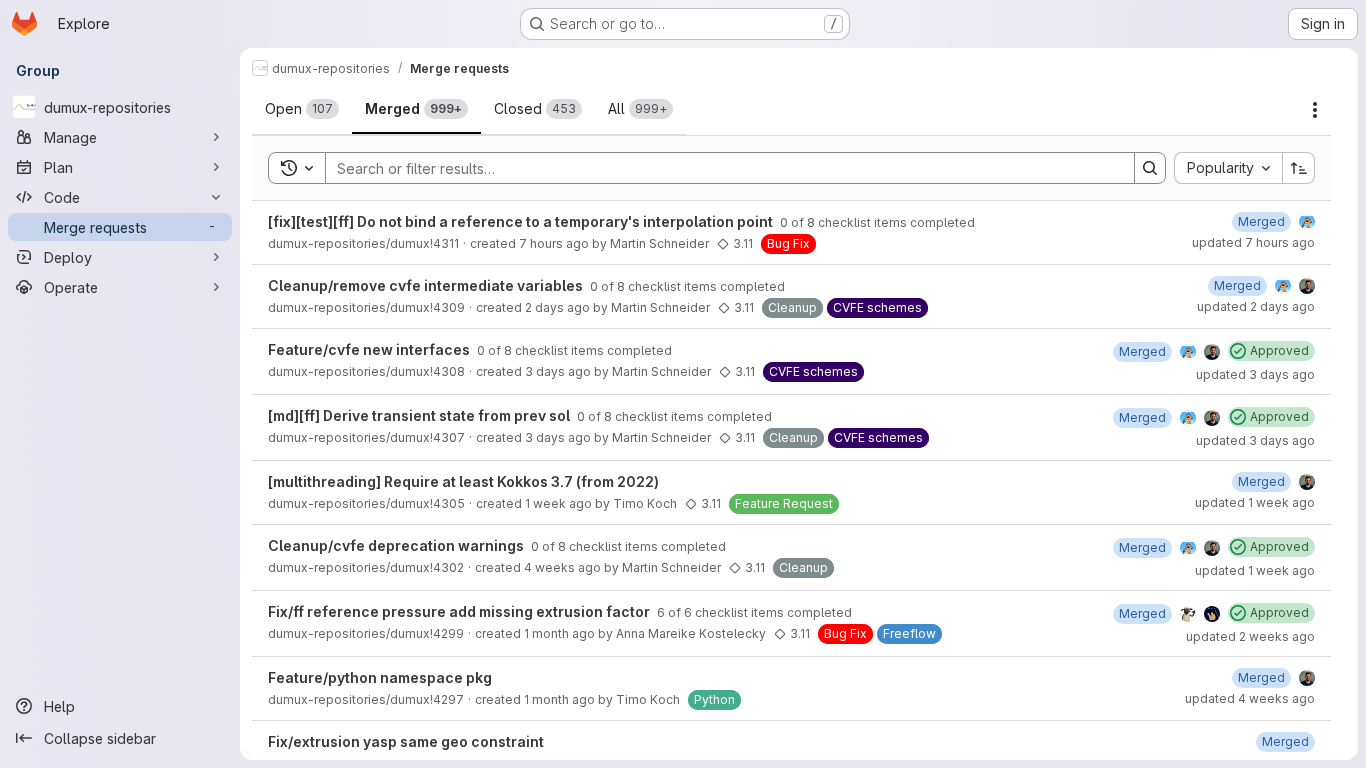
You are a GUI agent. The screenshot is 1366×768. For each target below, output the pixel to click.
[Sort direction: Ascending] (1299, 168)
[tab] (302, 109)
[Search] (1150, 168)
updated (1253, 242)
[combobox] (1228, 168)
